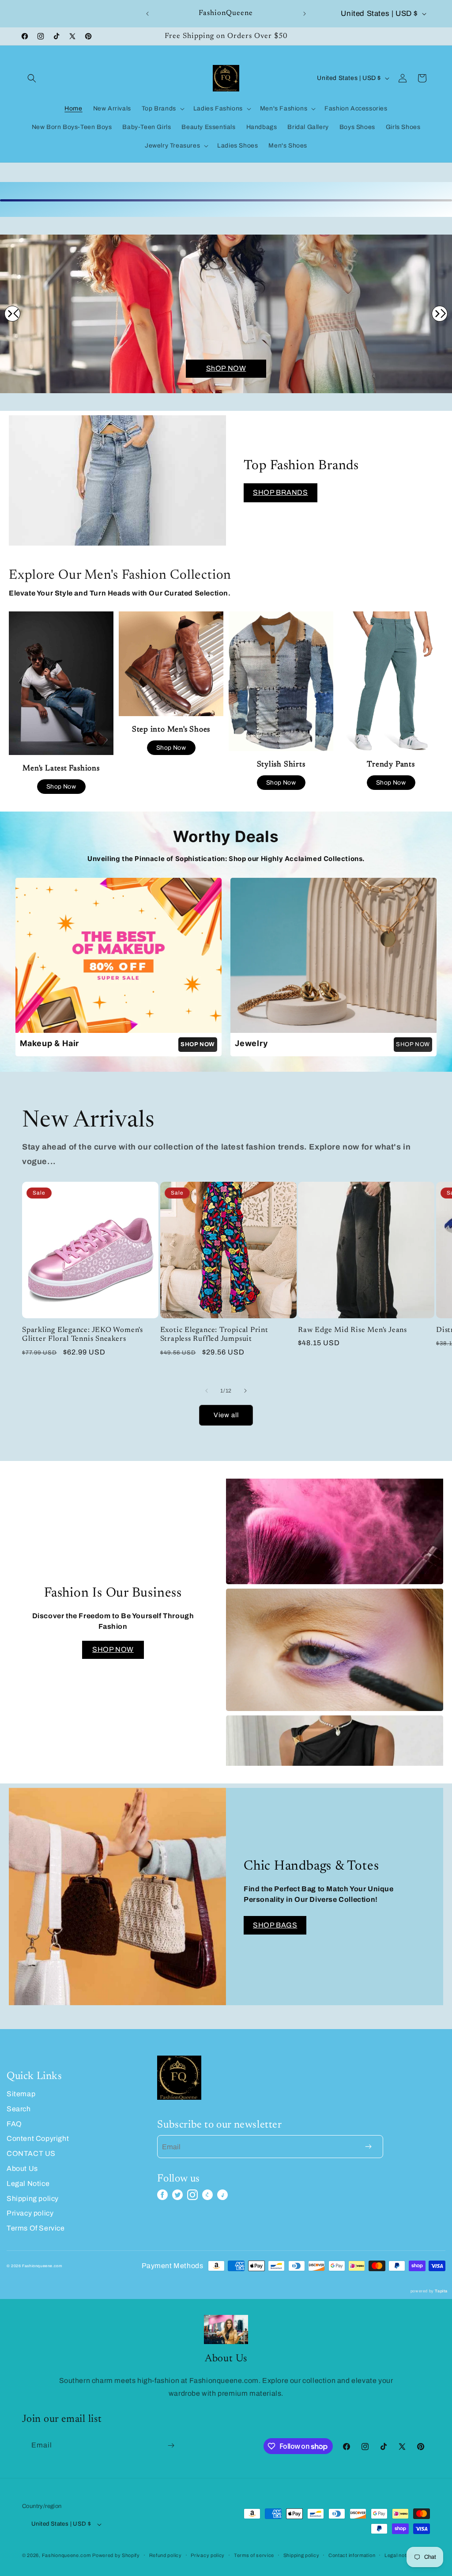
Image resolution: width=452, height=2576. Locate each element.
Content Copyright (38, 2138)
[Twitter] (177, 2195)
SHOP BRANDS (281, 492)
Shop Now (61, 787)
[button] (32, 78)
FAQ (14, 2124)
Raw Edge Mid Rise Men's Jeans (352, 1330)
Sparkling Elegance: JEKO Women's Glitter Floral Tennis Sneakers (83, 1335)
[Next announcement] (305, 14)
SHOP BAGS (275, 1925)
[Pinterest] (207, 2195)
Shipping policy (33, 2199)
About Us (22, 2168)
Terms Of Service (36, 2228)
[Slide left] (207, 1391)
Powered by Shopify (116, 2555)
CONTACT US (31, 2153)
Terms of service (254, 2555)
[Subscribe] (171, 2445)
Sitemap (21, 2094)
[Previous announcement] (147, 14)
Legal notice (399, 2555)
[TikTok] (222, 2195)
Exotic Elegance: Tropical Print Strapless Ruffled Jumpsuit (214, 1335)
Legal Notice (28, 2183)
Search (19, 2109)
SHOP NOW (413, 1044)
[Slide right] (245, 1391)
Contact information (352, 2555)
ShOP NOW (226, 368)
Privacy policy (30, 2213)
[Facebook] (162, 2195)
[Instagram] (192, 2195)
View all (226, 1415)
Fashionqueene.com (66, 2555)
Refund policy (166, 2555)
